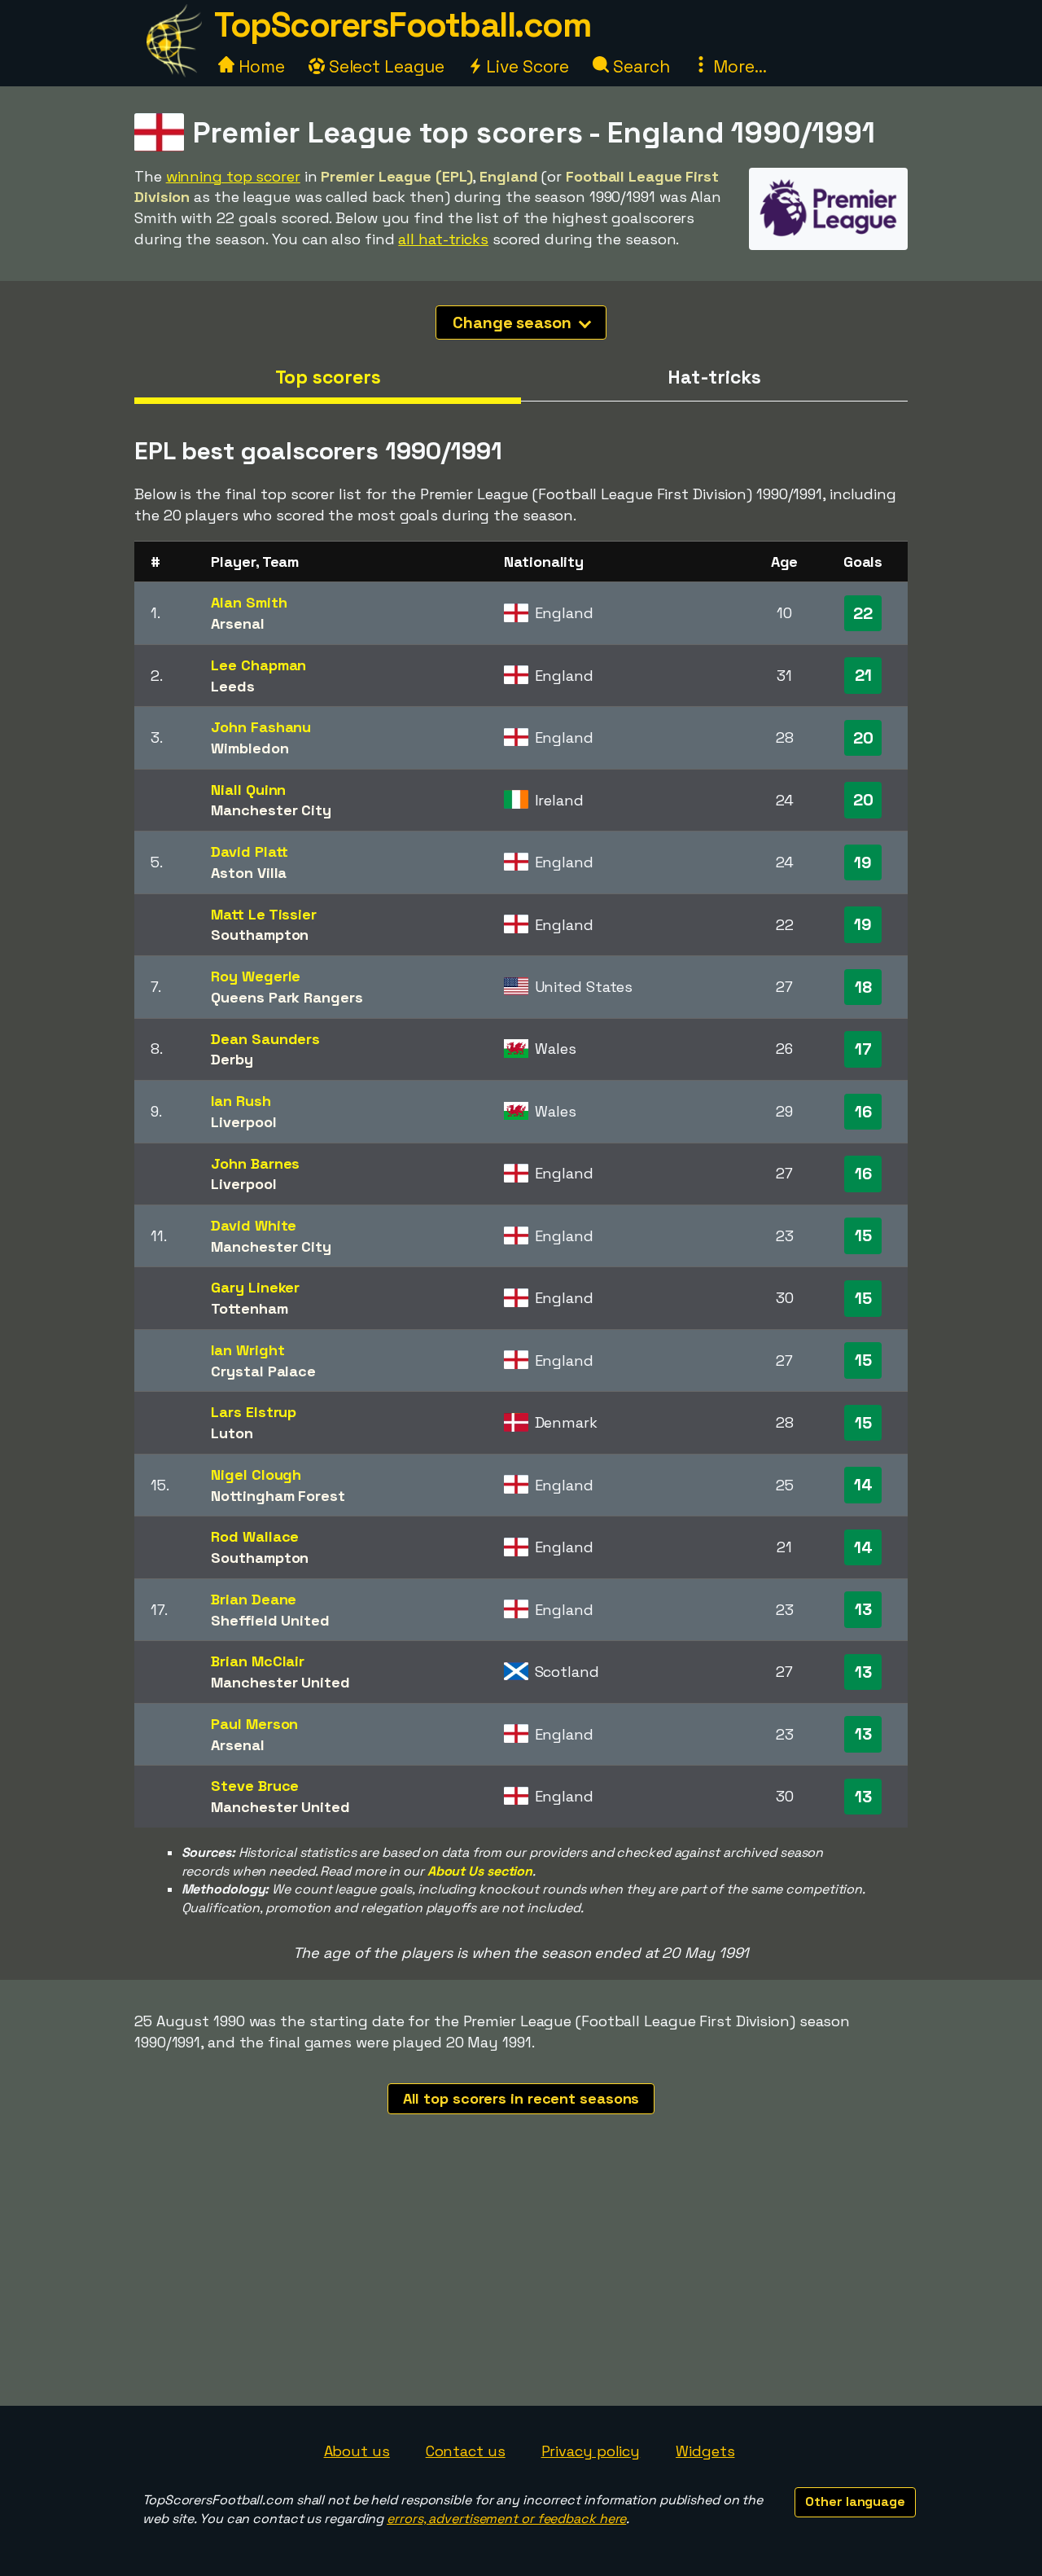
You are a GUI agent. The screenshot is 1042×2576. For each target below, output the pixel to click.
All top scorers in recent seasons (521, 2098)
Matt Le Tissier (264, 914)
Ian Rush (241, 1101)
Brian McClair (258, 1661)
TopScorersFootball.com (402, 25)
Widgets (705, 2451)
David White (254, 1225)
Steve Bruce (255, 1786)
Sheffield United (270, 1620)
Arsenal (237, 623)
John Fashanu (261, 727)
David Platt (250, 851)
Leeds (233, 686)
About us (357, 2451)
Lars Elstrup (254, 1412)
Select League (385, 66)
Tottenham (249, 1308)
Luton (232, 1433)
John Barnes (255, 1163)
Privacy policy (591, 2451)
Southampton (260, 935)
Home (260, 66)
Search (639, 66)
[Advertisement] (521, 2284)
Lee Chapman (258, 665)
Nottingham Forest (278, 1496)
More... (738, 66)
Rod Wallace (255, 1536)
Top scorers (328, 377)
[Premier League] (828, 234)
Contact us (466, 2451)
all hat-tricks (443, 239)
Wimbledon (250, 748)
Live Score (525, 66)
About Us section (480, 1871)
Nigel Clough (256, 1475)
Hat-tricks (714, 377)
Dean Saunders (265, 1039)
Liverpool (243, 1122)
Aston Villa (249, 873)
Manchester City (271, 810)
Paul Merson (254, 1724)
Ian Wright (247, 1350)
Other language (855, 2501)
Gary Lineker (255, 1287)
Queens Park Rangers (287, 997)
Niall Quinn (248, 790)
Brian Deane (254, 1599)
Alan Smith (249, 602)
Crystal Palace (263, 1371)
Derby (232, 1059)
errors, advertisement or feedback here (506, 2519)
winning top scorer (233, 176)
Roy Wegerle (256, 976)
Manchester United (280, 1682)
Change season (514, 323)
